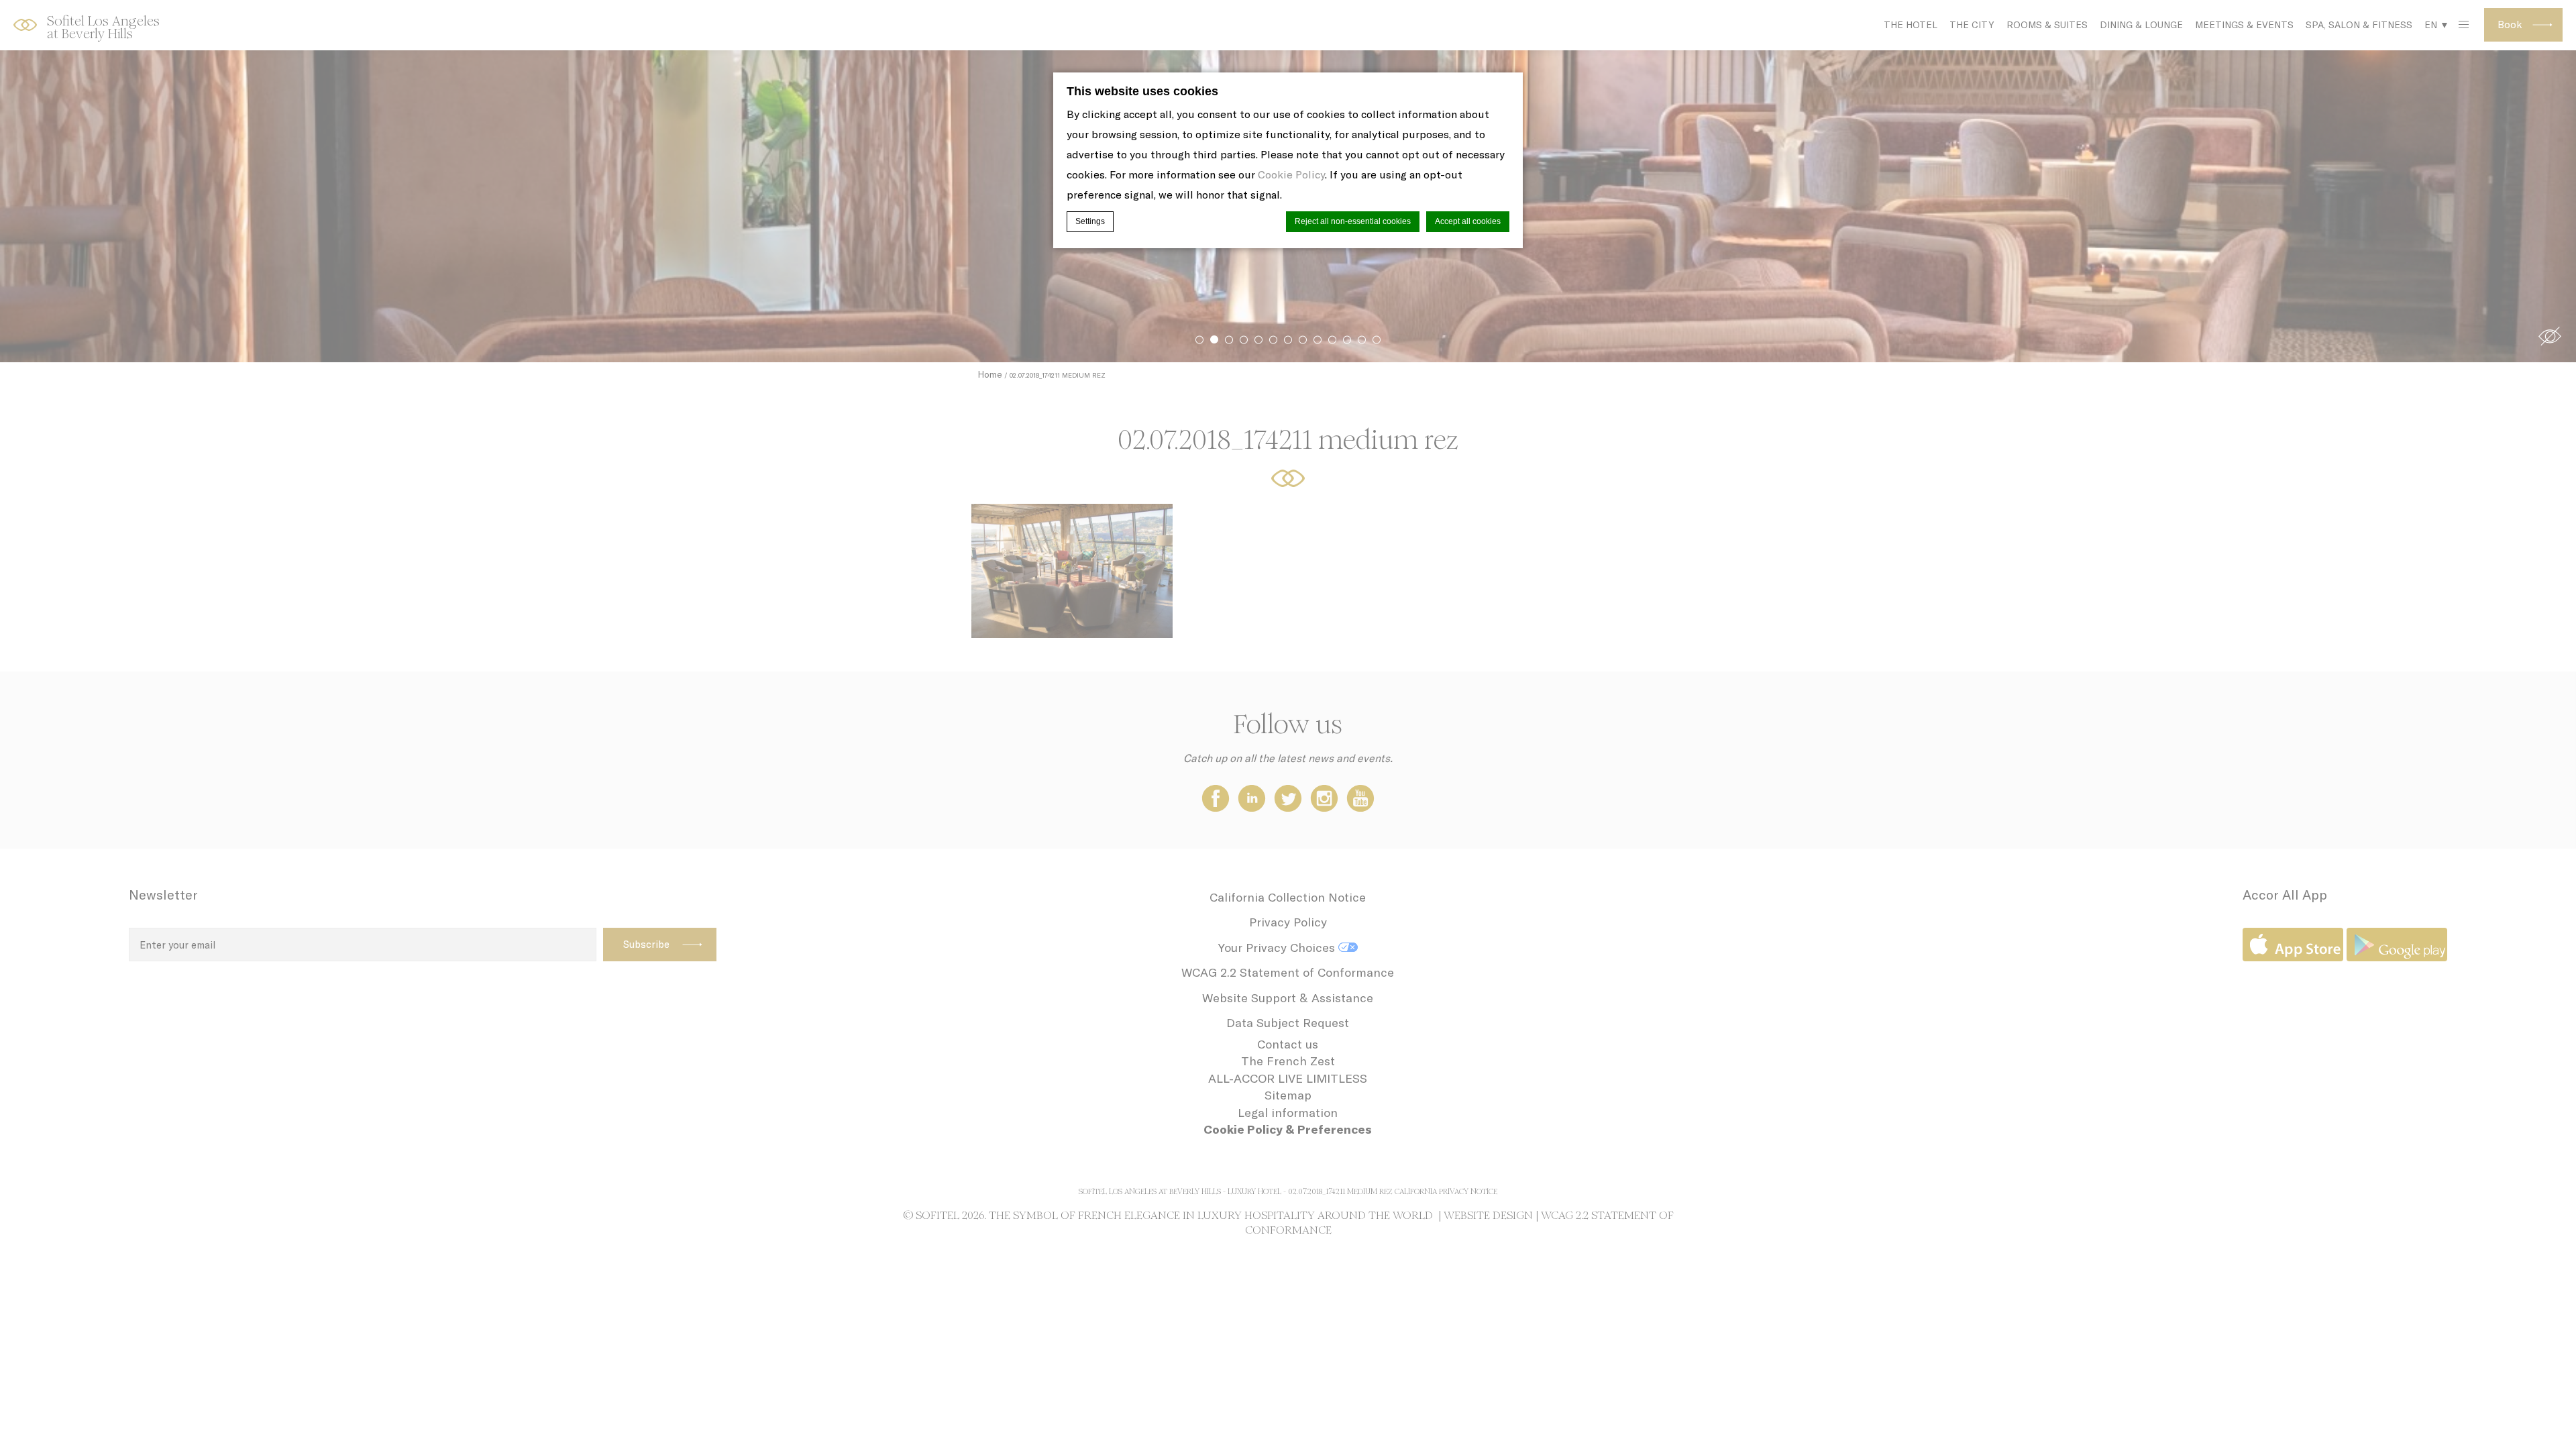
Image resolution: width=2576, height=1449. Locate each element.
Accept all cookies (1468, 221)
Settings (1090, 221)
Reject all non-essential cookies (1353, 221)
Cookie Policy (1291, 174)
